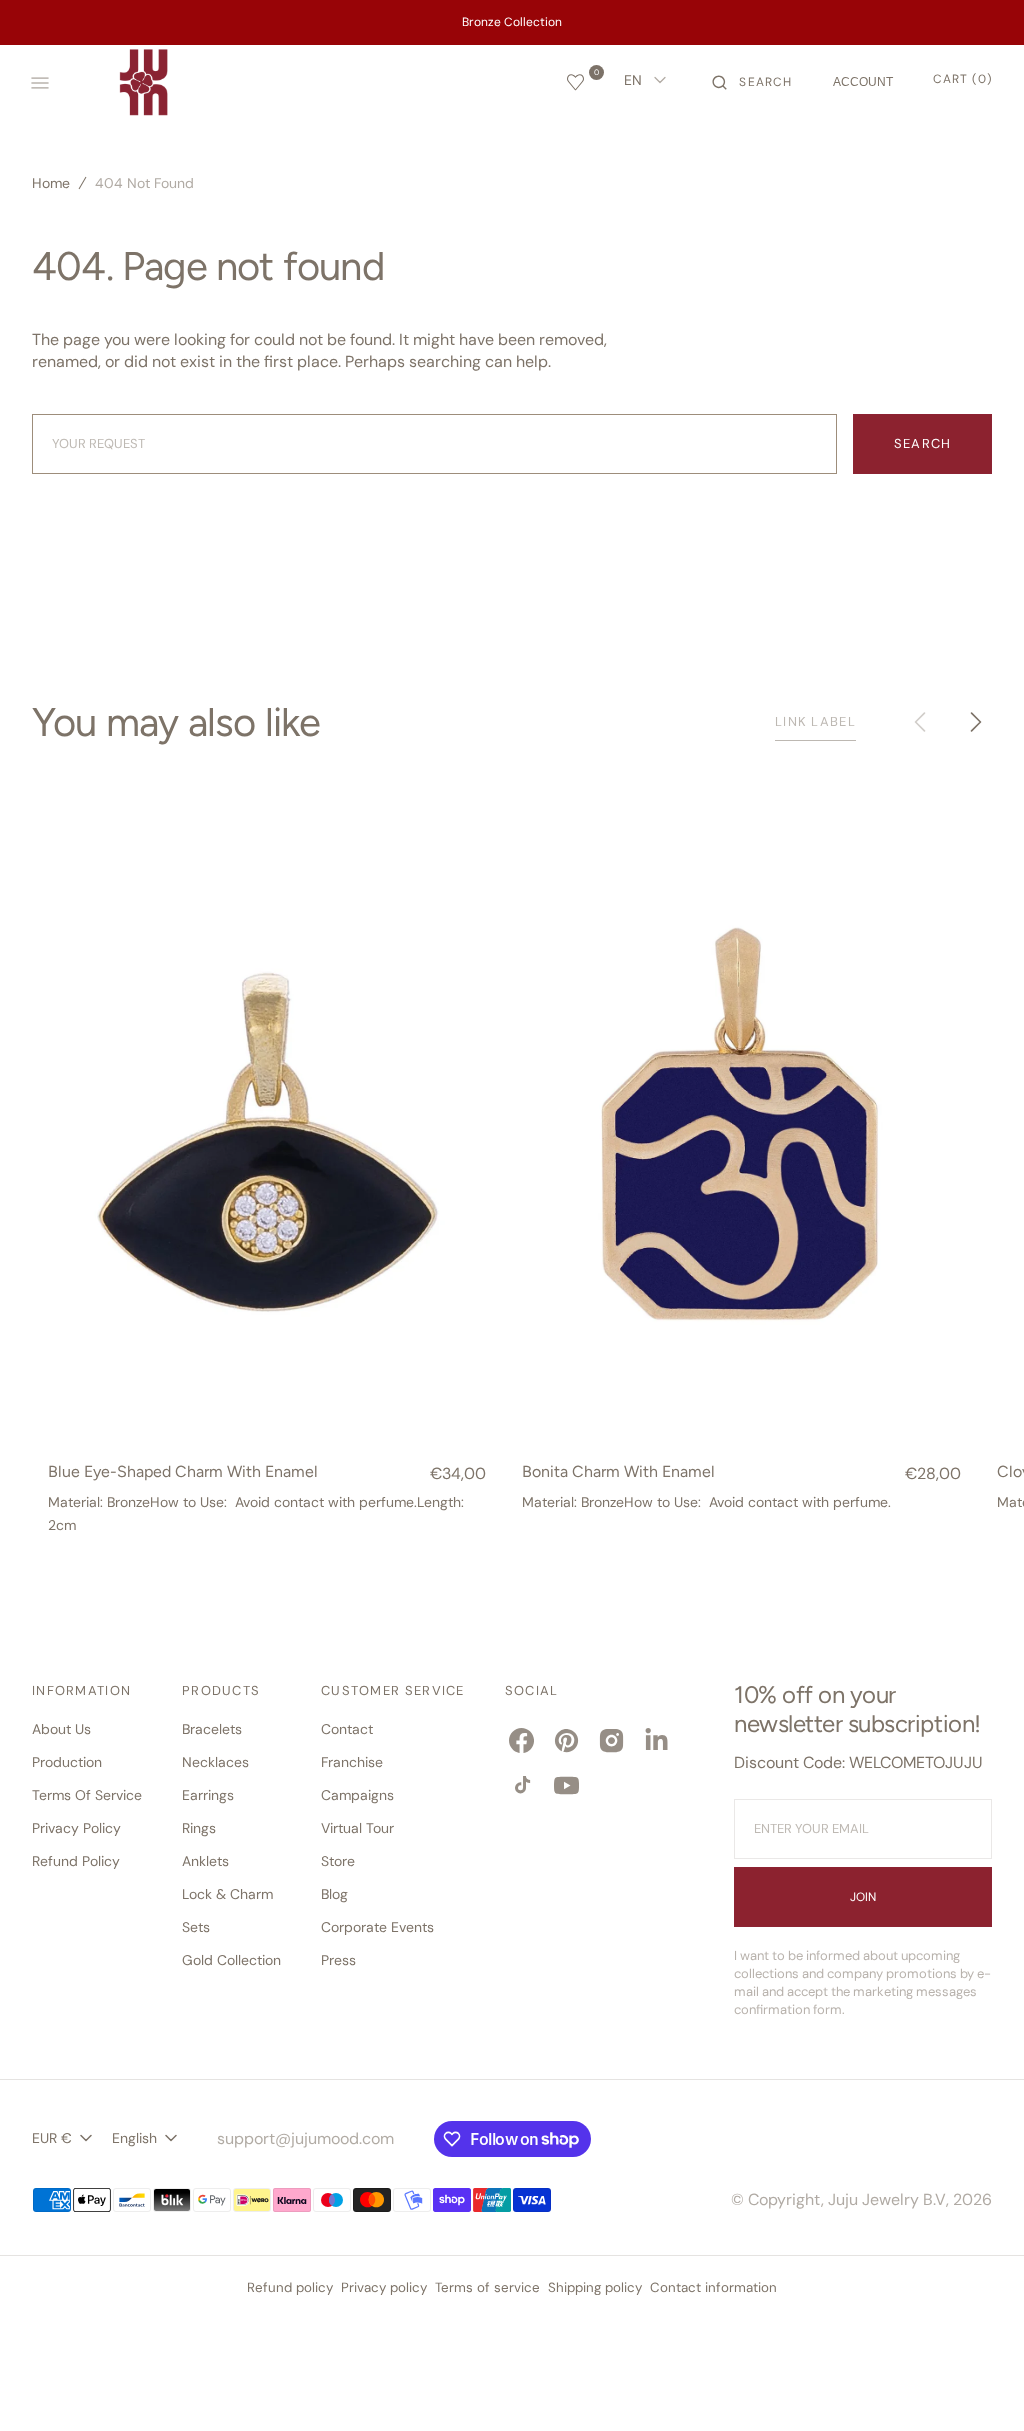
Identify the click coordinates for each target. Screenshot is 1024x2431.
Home (51, 183)
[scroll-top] (978, 2385)
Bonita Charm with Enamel (618, 1472)
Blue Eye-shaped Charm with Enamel (183, 1472)
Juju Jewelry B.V (887, 2199)
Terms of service (487, 2287)
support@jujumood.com (305, 2138)
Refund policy (290, 2287)
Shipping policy (595, 2287)
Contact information (713, 2287)
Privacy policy (384, 2287)
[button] (752, 83)
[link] (267, 1127)
